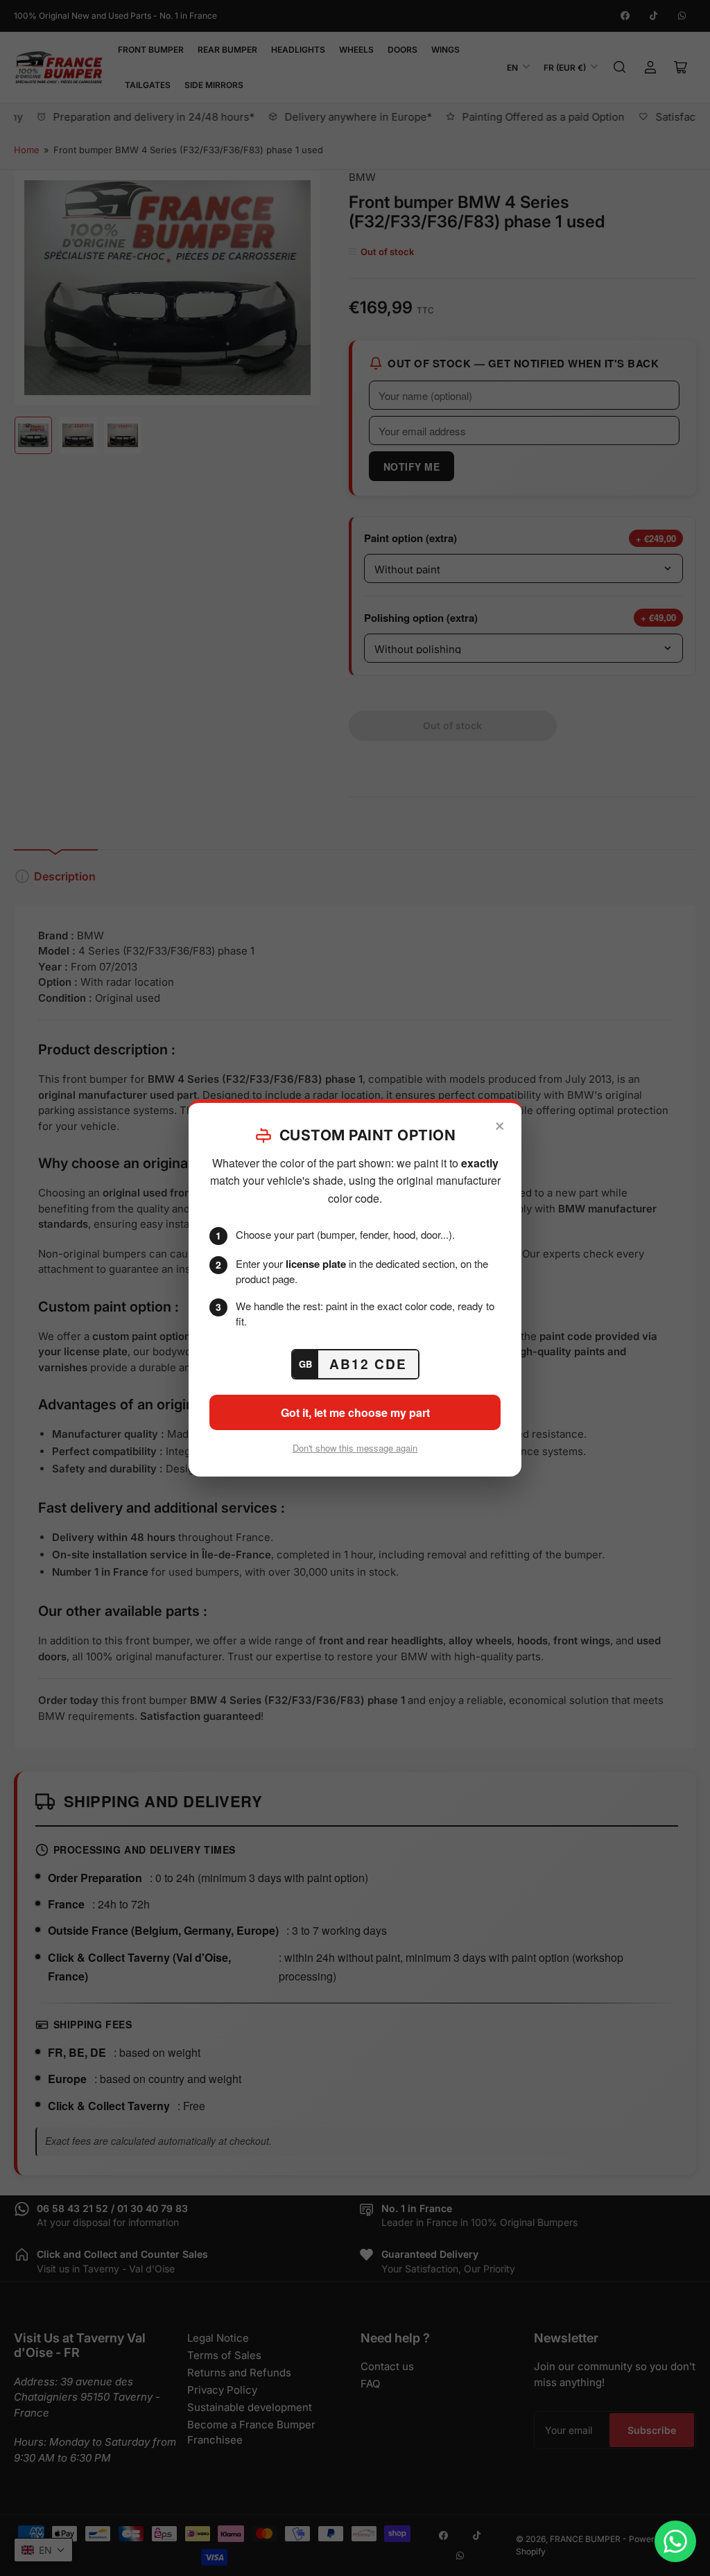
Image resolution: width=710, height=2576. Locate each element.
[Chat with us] (675, 2541)
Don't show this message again (355, 1448)
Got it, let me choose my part (355, 1412)
